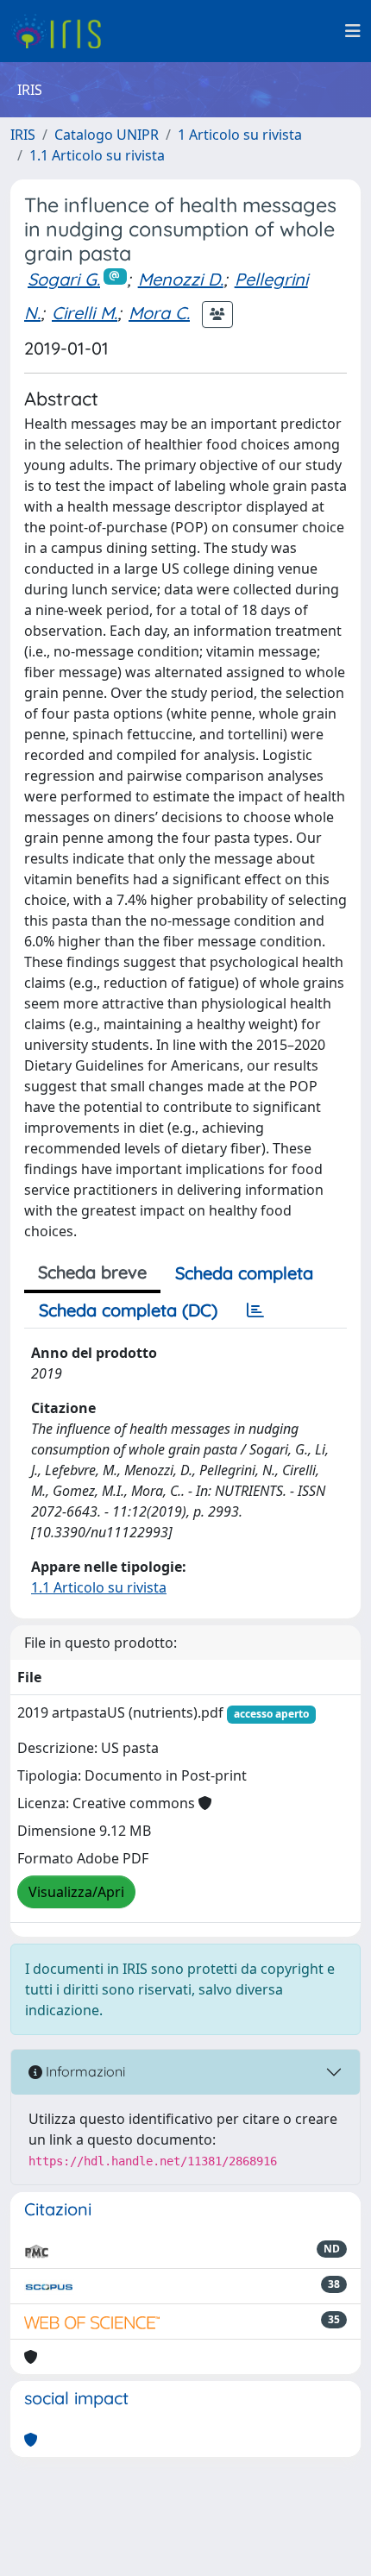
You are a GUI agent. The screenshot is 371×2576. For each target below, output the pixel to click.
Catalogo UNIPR (107, 135)
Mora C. (159, 313)
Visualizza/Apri (76, 1892)
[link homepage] (63, 31)
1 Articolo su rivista (240, 135)
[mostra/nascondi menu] (353, 31)
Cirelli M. (85, 313)
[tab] (255, 1310)
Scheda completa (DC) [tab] (128, 1310)
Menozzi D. (181, 279)
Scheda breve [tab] (92, 1272)
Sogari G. (64, 279)
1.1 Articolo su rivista (97, 155)
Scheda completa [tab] (244, 1273)
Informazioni (84, 2071)
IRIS (23, 135)
